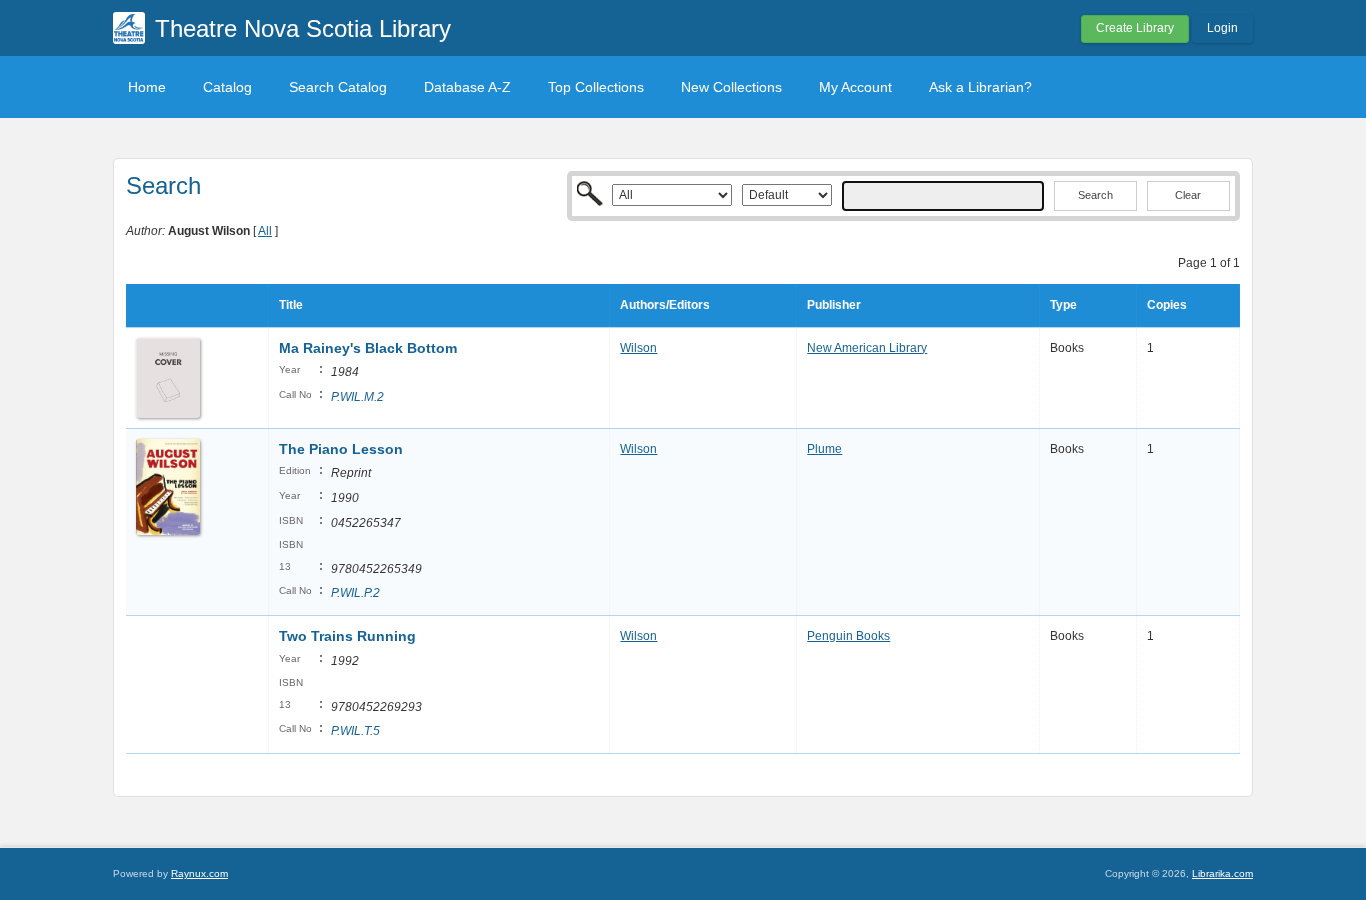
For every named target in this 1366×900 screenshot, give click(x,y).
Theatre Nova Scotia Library (303, 28)
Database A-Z (467, 87)
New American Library (867, 348)
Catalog (227, 87)
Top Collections (596, 87)
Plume (824, 449)
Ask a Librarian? (980, 87)
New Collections (731, 87)
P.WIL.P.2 (355, 593)
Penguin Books (848, 636)
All (265, 231)
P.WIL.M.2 (357, 397)
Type (1063, 305)
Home (147, 87)
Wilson (638, 348)
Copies (1167, 305)
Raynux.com (199, 873)
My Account (855, 87)
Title (291, 305)
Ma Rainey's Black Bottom (368, 348)
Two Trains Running (347, 636)
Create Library (1135, 28)
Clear (1188, 195)
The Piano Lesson (341, 449)
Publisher (834, 305)
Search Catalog (338, 87)
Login (1222, 28)
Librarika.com (1222, 873)
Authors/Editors (665, 305)
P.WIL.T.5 (355, 731)
